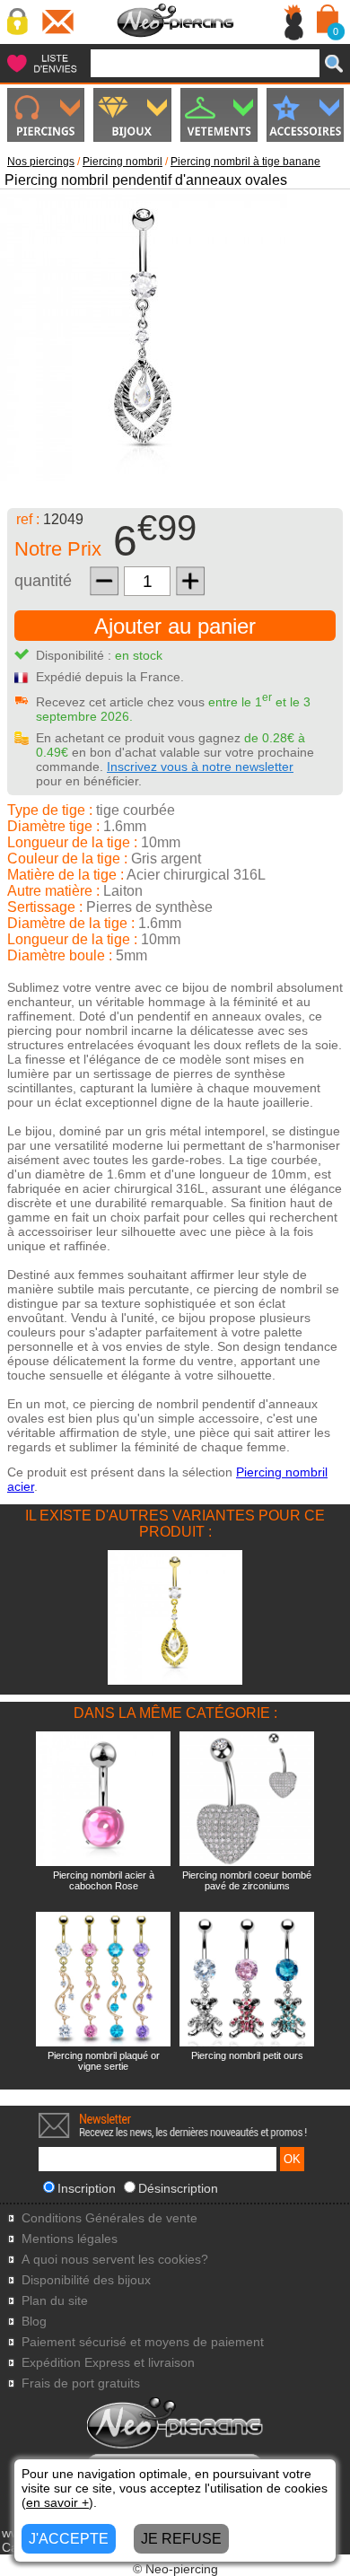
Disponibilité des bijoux (86, 2280)
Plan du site (55, 2301)
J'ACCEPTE (69, 2539)
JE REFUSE (181, 2539)
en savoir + (57, 2502)
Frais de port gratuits (81, 2383)
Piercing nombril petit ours (247, 2055)
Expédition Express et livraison (108, 2363)
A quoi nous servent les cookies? (115, 2260)
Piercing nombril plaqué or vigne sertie (104, 2061)
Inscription (87, 2188)
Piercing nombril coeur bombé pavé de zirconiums (247, 1880)
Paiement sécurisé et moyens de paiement (143, 2342)
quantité (43, 581)
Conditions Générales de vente (109, 2218)
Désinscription (178, 2188)
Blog (34, 2322)
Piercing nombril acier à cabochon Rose (104, 1880)
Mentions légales (70, 2239)
